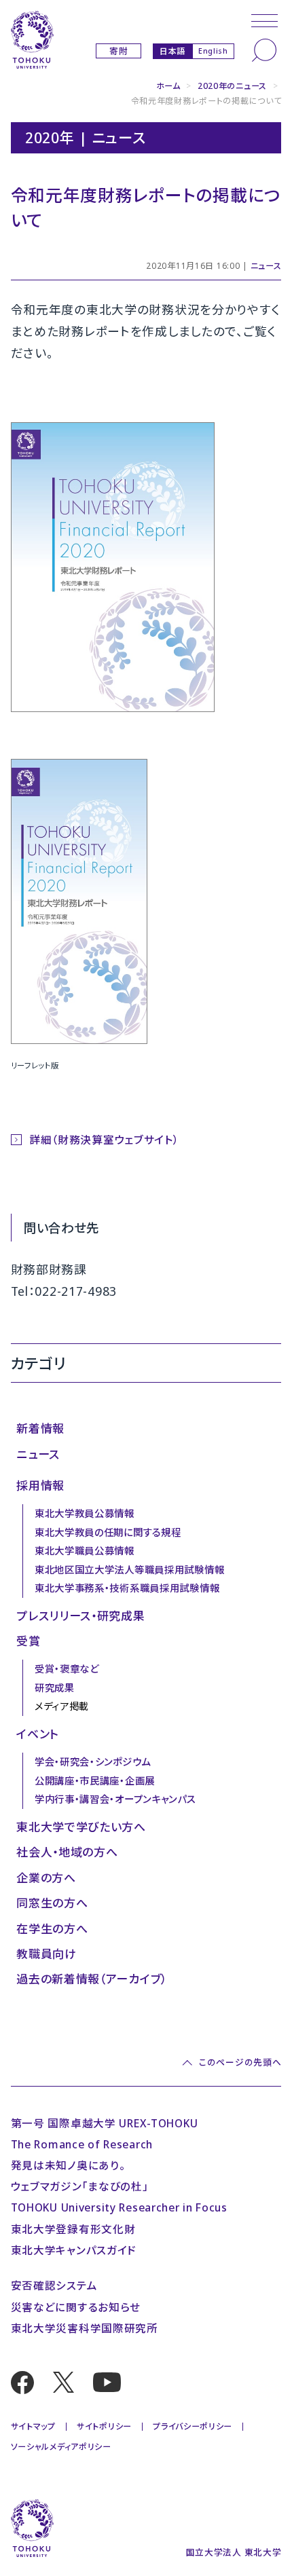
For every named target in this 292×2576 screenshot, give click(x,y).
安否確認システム (54, 2285)
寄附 (118, 51)
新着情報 (40, 1429)
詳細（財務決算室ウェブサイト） (104, 1140)
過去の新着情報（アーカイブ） (92, 1979)
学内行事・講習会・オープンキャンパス (115, 1799)
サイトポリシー (104, 2426)
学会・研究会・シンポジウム (93, 1762)
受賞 (28, 1641)
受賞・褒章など (67, 1669)
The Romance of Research (82, 2144)
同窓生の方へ (52, 1903)
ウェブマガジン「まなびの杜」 (80, 2186)
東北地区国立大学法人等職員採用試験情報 (129, 1570)
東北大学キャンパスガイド (74, 2250)
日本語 (172, 51)
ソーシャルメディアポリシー (61, 2447)
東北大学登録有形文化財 (73, 2229)
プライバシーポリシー (193, 2426)
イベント (38, 1734)
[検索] (264, 50)
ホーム (168, 86)
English (213, 51)
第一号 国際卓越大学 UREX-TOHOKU (105, 2123)
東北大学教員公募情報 (85, 1513)
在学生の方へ (52, 1929)
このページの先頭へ (240, 2063)
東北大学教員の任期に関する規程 (108, 1532)
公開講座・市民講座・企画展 (95, 1781)
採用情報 (40, 1486)
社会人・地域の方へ (67, 1852)
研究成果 (55, 1688)
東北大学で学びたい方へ (81, 1827)
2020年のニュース (232, 86)
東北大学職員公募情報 (85, 1551)
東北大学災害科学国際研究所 (85, 2328)
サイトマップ (33, 2426)
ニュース (266, 266)
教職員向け (47, 1954)
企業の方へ (46, 1878)
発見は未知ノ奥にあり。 (68, 2165)
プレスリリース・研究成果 (81, 1616)
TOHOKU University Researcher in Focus (119, 2207)
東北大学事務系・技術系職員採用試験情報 (127, 1588)
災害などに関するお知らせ (76, 2307)
